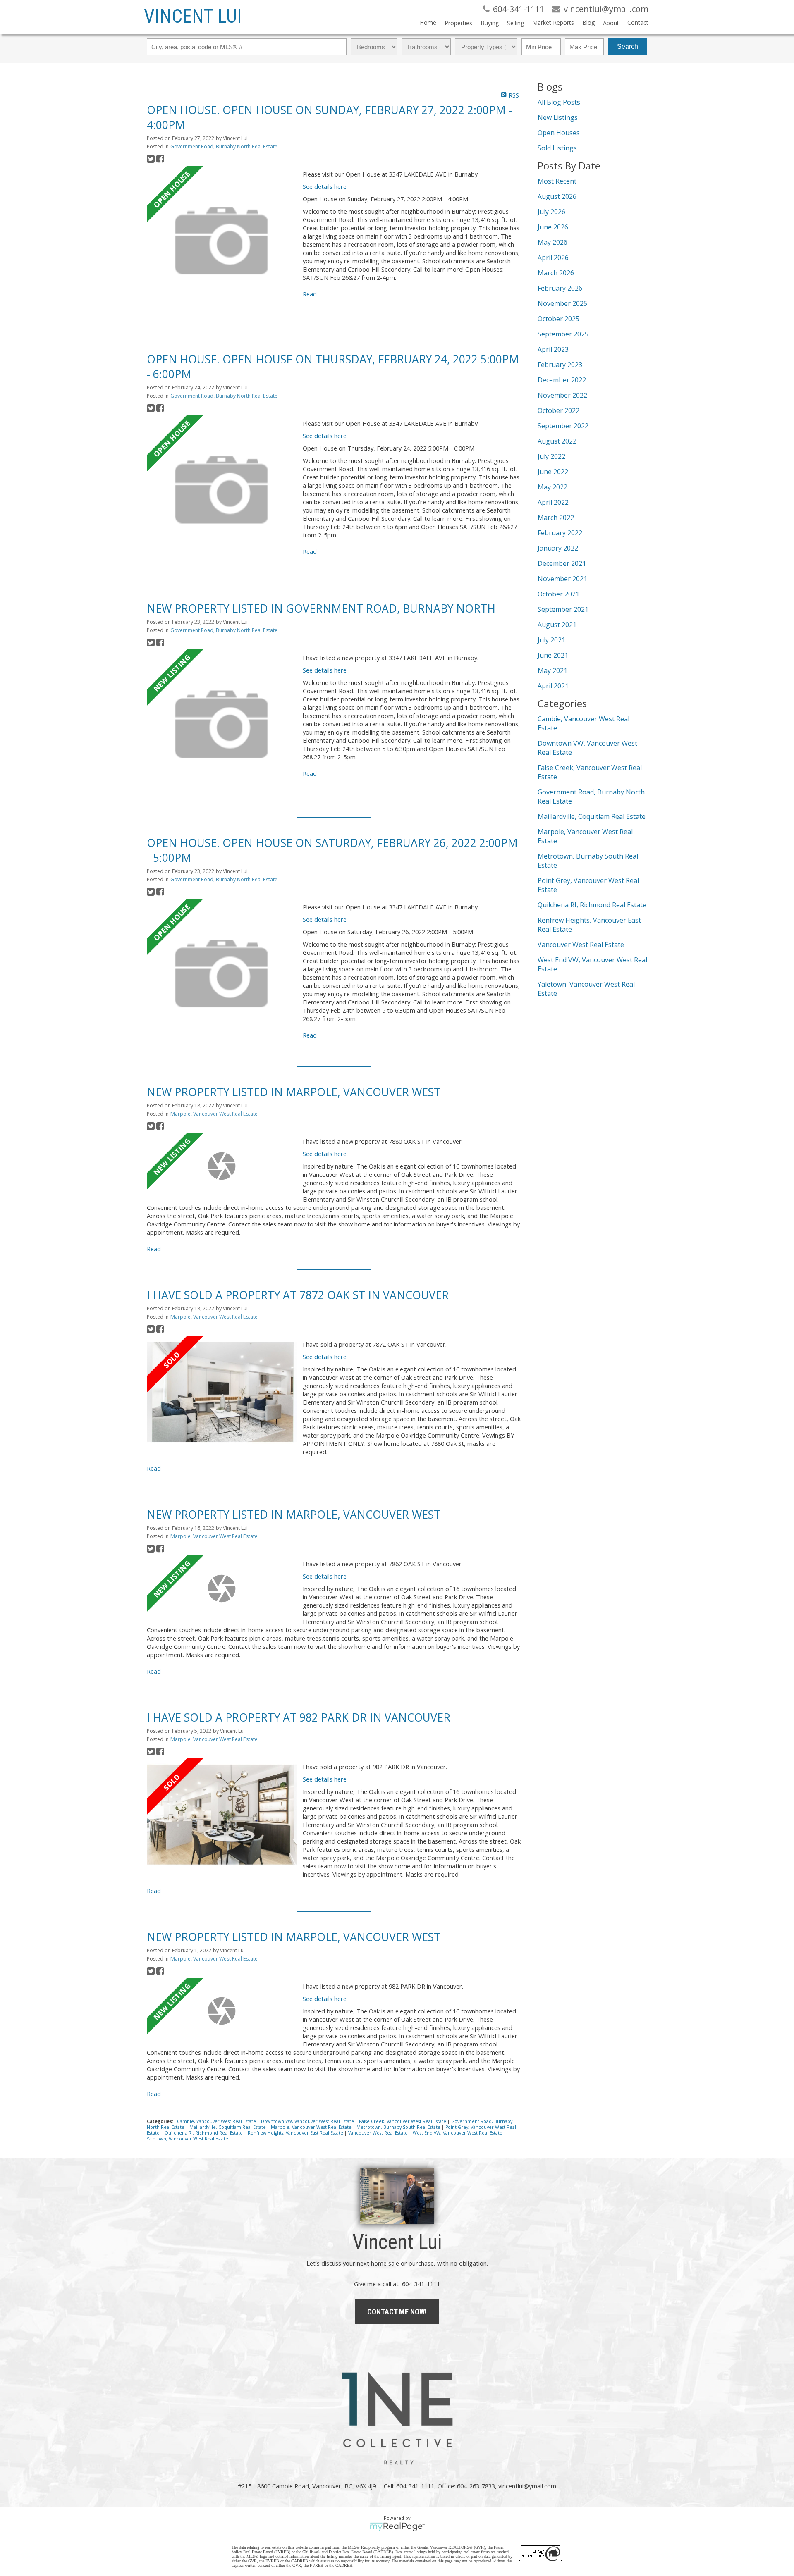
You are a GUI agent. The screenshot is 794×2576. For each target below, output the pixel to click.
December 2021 (562, 563)
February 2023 (560, 365)
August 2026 (557, 196)
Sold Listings (557, 148)
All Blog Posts (559, 102)
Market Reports (553, 23)
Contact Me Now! (397, 2312)
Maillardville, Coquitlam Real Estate (228, 2127)
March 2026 (556, 273)
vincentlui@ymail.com (527, 2486)
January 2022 (558, 548)
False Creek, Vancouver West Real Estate (403, 2121)
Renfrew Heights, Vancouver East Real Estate (296, 2133)
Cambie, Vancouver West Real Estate (217, 2121)
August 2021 (557, 625)
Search (628, 47)
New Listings (558, 117)
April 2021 (553, 686)
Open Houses (559, 133)
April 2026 (553, 258)
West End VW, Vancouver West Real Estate (458, 2133)
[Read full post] (222, 241)
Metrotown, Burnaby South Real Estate (399, 2127)
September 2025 (563, 334)
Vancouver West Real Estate (379, 2133)
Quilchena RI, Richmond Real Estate (204, 2133)
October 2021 (558, 594)
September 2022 (563, 426)
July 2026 (551, 212)
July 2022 (551, 456)
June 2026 (553, 227)
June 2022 (553, 472)
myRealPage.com (397, 2527)
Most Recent (557, 181)
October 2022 (558, 410)
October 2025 (558, 319)
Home (428, 23)
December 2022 (562, 380)
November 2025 (562, 303)
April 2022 (553, 502)
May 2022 (552, 487)
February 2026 (560, 288)
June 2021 (553, 655)
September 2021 (563, 609)
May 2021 (552, 670)
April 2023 (553, 349)
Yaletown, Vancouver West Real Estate (188, 2139)
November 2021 (562, 579)
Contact (638, 23)
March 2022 (556, 518)
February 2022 (560, 533)
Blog (588, 23)
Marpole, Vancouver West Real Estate (214, 1114)
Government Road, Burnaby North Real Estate (224, 147)
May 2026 (552, 242)
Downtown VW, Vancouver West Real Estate (308, 2121)
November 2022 (562, 395)
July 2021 (551, 640)
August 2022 (557, 441)
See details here (325, 186)
